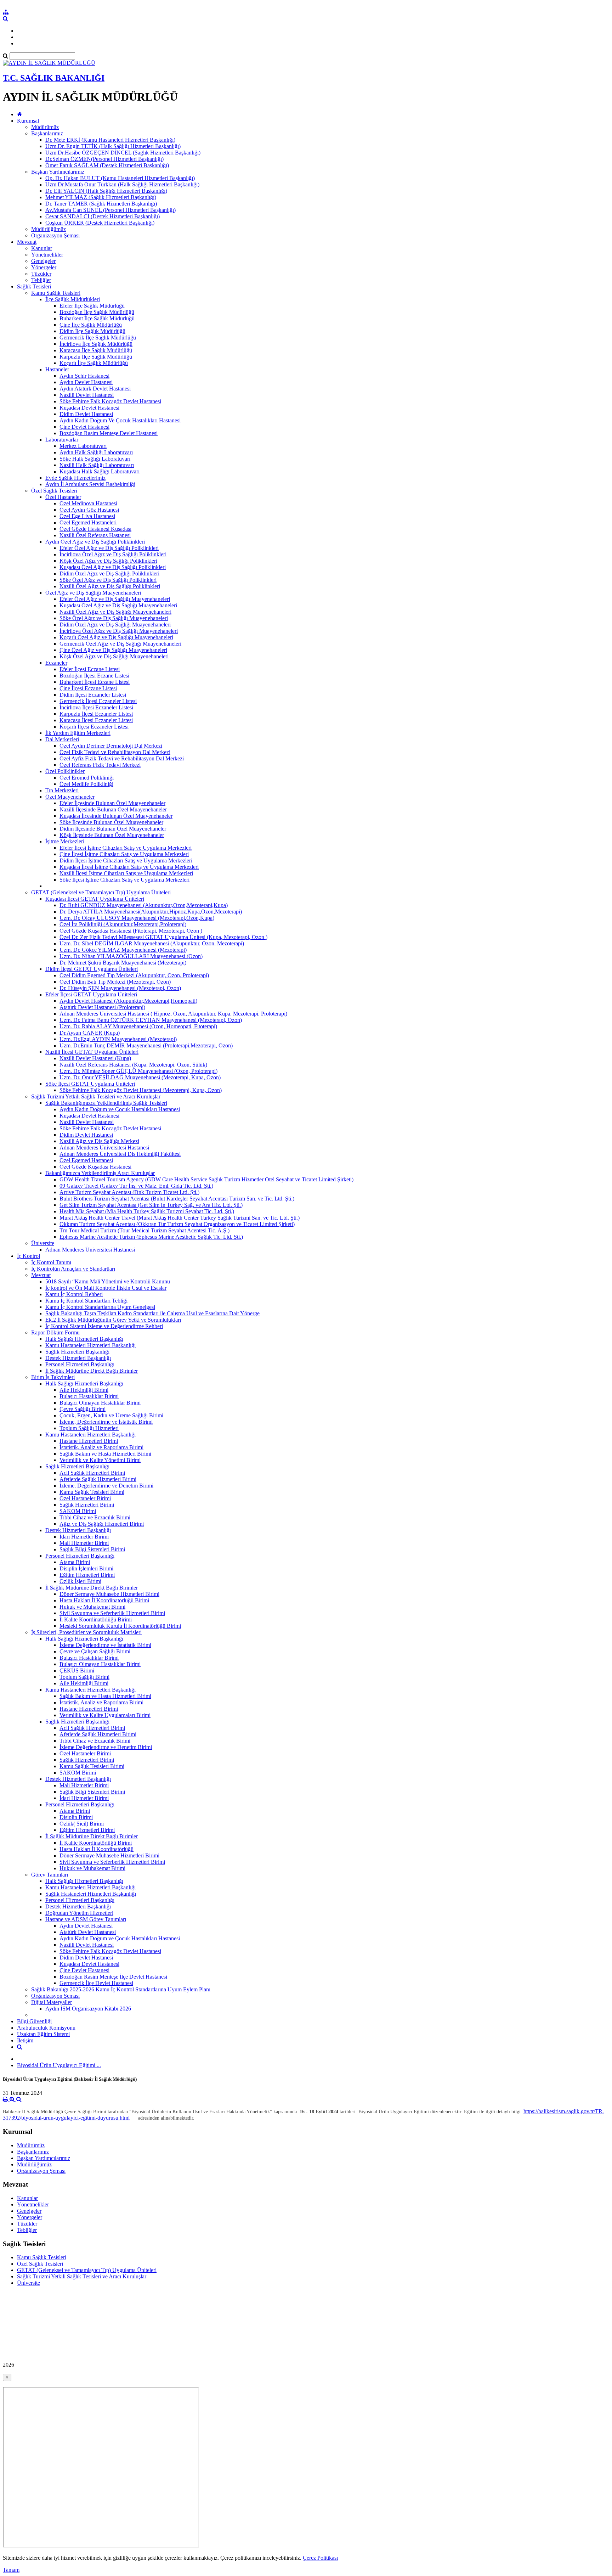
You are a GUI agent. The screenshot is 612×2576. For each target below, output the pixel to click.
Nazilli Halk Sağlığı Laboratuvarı (97, 465)
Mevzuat (27, 242)
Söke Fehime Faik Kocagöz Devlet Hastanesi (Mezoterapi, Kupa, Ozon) (141, 1090)
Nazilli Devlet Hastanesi (87, 395)
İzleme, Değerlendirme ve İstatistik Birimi (106, 1422)
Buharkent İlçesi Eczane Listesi (95, 682)
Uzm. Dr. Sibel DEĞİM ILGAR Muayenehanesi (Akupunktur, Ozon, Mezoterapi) (152, 943)
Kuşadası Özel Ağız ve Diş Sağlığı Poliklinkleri (113, 567)
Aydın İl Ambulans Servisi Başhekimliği (90, 484)
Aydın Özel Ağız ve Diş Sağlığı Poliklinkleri (95, 542)
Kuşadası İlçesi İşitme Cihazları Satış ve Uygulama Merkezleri (129, 867)
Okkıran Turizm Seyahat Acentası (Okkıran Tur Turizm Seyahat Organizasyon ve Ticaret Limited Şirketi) (177, 1224)
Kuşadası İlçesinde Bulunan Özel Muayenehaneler (116, 816)
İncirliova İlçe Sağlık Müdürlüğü (96, 344)
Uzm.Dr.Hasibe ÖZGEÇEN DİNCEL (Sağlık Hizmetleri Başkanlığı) (123, 153)
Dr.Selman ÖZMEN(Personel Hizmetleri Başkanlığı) (104, 159)
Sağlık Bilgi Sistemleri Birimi (92, 1549)
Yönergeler (44, 267)
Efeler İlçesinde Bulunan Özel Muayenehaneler (112, 803)
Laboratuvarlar (62, 440)
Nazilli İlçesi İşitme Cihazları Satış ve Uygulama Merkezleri (126, 873)
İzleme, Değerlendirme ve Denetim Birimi (106, 1486)
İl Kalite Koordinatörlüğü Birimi (96, 1619)
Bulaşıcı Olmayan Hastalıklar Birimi (100, 1403)
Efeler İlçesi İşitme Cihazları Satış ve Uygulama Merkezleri (126, 848)
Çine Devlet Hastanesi (84, 427)
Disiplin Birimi (76, 1817)
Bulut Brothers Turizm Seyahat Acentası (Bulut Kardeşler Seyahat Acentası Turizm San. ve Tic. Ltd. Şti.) (177, 1199)
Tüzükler (41, 274)
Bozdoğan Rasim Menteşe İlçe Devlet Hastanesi (113, 1977)
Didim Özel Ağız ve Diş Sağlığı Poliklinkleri (109, 573)
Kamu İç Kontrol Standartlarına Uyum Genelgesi (100, 1307)
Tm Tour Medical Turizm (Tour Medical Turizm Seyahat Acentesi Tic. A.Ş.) (144, 1230)
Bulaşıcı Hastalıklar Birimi (89, 1396)
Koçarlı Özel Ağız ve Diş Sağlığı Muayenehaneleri (116, 637)
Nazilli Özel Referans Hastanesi (95, 535)
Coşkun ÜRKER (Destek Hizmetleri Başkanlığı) (100, 223)
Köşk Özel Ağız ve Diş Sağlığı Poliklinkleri (108, 561)
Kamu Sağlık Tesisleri (56, 293)
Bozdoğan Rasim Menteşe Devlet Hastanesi (109, 433)
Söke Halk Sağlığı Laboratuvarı (95, 459)
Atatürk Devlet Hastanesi (88, 1932)
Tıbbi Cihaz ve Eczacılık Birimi (95, 1517)
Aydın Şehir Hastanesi (84, 376)
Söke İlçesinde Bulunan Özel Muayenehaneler (111, 822)
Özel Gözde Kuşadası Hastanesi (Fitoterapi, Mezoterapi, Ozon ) (131, 931)
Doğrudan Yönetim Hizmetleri (79, 1913)
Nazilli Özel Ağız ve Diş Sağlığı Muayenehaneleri (115, 612)
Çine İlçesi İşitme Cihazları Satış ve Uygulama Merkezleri (124, 854)
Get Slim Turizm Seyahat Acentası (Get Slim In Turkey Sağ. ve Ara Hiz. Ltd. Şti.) (151, 1205)
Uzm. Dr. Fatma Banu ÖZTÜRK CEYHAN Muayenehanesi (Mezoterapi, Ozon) (151, 1020)
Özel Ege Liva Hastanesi (87, 516)
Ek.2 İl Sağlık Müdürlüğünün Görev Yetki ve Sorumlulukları (113, 1320)
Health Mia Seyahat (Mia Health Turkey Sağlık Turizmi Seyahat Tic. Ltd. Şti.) (147, 1211)
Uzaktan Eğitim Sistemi (43, 2034)
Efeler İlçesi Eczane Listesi (90, 669)
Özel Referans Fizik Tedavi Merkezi (100, 765)
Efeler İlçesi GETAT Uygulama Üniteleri (91, 994)
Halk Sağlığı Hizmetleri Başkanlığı (84, 1339)
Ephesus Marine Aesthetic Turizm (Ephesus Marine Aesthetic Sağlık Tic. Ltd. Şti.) (151, 1237)
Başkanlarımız (47, 133)
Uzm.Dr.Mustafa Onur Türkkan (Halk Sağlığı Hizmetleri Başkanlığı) (122, 184)
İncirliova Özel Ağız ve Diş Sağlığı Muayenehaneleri (119, 631)
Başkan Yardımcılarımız (58, 172)
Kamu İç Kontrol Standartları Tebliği (86, 1301)
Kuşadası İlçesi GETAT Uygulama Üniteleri (95, 899)
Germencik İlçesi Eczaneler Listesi (98, 701)
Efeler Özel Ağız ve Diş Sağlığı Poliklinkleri (109, 548)
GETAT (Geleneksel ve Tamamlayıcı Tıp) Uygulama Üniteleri (101, 892)
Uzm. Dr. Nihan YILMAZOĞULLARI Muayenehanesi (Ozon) (131, 956)
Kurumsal (28, 121)
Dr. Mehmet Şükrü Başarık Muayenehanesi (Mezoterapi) (123, 963)
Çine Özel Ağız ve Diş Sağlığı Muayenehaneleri (113, 650)
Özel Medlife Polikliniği (86, 784)
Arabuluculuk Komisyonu (46, 2028)
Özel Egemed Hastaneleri (88, 522)
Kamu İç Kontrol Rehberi (74, 1294)
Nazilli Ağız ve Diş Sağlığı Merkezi (99, 1141)
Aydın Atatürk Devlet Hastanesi (95, 389)
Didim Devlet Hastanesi (86, 414)
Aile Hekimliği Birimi (84, 1390)
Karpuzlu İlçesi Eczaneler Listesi (96, 714)
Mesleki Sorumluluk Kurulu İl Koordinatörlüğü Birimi (120, 1626)
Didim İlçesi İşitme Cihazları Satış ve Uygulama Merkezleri (126, 860)
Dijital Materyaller (52, 2002)
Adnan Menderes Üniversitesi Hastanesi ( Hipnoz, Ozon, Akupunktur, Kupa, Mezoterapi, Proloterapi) (173, 1014)
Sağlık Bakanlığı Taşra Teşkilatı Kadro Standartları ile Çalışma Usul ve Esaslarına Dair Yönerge (152, 1313)
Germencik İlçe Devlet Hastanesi (96, 1983)
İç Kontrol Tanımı (51, 1262)
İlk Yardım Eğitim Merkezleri (78, 733)
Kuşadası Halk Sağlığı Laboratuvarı (100, 471)
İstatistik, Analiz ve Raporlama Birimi (101, 1447)
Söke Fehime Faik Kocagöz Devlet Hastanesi (110, 401)
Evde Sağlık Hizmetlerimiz (75, 478)
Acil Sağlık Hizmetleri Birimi (92, 1473)
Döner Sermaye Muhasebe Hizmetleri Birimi (109, 1594)
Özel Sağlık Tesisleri (54, 491)
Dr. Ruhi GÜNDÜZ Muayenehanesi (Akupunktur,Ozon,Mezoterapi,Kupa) (144, 905)
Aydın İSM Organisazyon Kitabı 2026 (88, 2009)
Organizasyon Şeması (55, 235)
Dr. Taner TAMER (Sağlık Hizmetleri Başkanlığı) (101, 204)
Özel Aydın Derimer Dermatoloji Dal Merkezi (111, 746)
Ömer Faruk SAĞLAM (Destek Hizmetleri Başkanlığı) (107, 165)
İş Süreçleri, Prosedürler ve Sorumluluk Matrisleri (86, 1632)
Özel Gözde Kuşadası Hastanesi (95, 1167)
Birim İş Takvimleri (53, 1377)
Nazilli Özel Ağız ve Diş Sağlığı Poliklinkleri (110, 586)
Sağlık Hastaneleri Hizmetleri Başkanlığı (91, 1894)
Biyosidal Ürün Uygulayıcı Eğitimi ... (59, 2065)
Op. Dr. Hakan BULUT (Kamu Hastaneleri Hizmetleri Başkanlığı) (120, 178)
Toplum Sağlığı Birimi (84, 1677)
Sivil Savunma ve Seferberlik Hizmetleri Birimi (112, 1613)
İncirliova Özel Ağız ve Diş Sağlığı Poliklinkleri (113, 554)
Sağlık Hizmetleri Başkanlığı (77, 1352)
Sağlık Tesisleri (34, 286)
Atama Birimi (75, 1562)
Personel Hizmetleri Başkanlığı (80, 1364)
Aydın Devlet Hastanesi (86, 382)
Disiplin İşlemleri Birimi (86, 1568)
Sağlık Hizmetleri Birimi (87, 1505)
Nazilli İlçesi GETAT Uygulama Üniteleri (92, 1052)
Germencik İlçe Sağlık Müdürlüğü (98, 338)
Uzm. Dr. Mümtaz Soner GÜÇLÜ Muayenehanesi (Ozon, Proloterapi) (138, 1071)
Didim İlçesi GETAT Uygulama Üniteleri (92, 969)
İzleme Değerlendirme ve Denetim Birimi (106, 1747)
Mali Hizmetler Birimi (84, 1543)
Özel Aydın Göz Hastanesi (89, 510)
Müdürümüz (45, 127)
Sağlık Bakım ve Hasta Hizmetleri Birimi (105, 1454)
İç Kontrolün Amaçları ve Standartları (73, 1269)
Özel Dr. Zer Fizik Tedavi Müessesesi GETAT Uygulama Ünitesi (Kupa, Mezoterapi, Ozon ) (163, 937)
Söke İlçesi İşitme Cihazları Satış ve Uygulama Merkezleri (124, 880)
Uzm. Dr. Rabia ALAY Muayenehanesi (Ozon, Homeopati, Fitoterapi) (138, 1026)
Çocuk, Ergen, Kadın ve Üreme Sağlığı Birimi (111, 1415)
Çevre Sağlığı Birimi (83, 1409)
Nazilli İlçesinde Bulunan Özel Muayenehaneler (113, 809)
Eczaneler (56, 663)
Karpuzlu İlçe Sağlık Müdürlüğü (96, 357)
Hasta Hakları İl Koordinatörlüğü (97, 1849)
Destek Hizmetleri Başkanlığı (78, 1358)
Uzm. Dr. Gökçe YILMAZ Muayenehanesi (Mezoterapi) (123, 950)
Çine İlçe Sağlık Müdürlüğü (91, 325)
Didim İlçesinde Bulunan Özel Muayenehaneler (113, 829)
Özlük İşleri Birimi (80, 1581)
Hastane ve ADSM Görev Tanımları (86, 1919)
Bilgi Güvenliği (34, 2021)
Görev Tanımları (50, 1875)
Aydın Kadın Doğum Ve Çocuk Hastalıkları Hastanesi (120, 420)
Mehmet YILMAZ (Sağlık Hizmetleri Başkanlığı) (101, 197)
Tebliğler (41, 280)
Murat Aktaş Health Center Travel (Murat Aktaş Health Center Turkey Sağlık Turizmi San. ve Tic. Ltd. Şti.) (180, 1218)
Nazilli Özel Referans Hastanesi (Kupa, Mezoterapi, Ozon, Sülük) (133, 1065)
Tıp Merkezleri (62, 790)
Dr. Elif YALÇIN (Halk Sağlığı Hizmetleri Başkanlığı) (106, 191)
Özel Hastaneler (63, 497)
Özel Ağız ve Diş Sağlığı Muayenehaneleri (93, 593)
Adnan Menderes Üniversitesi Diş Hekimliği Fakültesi (120, 1154)
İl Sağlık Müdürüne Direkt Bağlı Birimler (92, 1371)
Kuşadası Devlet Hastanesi (89, 408)
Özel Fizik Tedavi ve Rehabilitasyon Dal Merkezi (115, 752)
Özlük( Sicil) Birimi (82, 1824)
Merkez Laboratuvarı (83, 446)
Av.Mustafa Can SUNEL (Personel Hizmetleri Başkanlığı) (110, 210)
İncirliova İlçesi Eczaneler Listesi (96, 707)
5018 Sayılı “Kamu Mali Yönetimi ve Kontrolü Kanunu (108, 1281)
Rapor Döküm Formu (55, 1332)
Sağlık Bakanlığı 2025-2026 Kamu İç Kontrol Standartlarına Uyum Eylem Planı (121, 1989)
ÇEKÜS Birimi (77, 1671)
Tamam (11, 2570)
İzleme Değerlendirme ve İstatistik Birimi (105, 1645)
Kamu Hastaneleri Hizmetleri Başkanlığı (90, 1345)
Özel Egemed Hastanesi (86, 1160)
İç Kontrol (29, 1256)
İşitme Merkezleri (65, 841)
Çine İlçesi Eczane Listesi (88, 688)
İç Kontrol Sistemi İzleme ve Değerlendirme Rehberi (104, 1326)
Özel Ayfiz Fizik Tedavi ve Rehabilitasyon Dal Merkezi (122, 758)
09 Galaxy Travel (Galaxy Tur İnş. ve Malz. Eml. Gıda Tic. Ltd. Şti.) (136, 1186)
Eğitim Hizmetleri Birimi (87, 1575)
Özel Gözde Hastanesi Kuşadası (95, 529)
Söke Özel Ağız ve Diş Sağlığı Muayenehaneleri (114, 618)
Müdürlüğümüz (49, 229)
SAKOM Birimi (78, 1511)
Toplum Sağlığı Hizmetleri (89, 1428)
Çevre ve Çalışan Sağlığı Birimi (95, 1651)
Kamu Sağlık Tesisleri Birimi (92, 1492)
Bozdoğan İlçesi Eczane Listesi (94, 676)
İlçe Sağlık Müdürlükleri (73, 299)
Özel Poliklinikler (65, 771)
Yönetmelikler (47, 255)
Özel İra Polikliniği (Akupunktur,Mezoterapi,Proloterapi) (123, 924)
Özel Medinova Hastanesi (88, 503)
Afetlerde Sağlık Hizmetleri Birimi (98, 1479)
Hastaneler (57, 369)
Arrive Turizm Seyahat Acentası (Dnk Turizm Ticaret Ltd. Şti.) (129, 1192)
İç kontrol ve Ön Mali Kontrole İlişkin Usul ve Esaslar (106, 1288)
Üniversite (43, 1243)
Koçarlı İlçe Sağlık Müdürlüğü (94, 363)
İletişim (25, 2040)
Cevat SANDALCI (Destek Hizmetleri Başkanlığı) (103, 216)
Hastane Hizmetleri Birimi (89, 1441)
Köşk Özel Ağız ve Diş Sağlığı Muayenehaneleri (114, 656)
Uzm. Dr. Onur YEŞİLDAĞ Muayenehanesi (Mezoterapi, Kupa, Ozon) (140, 1077)
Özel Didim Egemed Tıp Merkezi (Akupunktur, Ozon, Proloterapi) (134, 975)
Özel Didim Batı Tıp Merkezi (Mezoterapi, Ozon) (115, 982)
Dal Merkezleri (62, 739)
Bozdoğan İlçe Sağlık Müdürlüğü (97, 312)
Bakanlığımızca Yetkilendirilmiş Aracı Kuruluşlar (100, 1173)
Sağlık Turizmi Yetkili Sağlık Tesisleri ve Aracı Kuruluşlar (96, 1096)
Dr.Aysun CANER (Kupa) (90, 1033)
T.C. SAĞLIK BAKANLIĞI (54, 78)
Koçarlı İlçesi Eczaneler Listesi (94, 727)
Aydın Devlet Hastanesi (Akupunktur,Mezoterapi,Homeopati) (128, 1001)
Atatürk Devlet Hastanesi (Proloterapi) (102, 1007)
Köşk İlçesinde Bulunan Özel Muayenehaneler (112, 835)
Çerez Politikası (320, 2558)
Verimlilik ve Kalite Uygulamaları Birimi (105, 1715)
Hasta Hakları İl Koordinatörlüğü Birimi (104, 1600)
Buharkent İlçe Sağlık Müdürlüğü (97, 318)
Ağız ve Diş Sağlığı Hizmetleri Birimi (102, 1524)
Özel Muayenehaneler (70, 797)
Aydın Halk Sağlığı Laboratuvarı (96, 452)
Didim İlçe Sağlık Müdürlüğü (92, 331)
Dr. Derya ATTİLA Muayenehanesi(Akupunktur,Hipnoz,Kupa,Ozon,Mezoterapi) (151, 912)
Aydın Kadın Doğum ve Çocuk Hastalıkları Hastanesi (120, 1109)
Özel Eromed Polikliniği (87, 778)
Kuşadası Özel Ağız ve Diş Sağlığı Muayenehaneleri (118, 605)
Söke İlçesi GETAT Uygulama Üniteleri (90, 1084)
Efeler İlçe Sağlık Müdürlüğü (92, 306)
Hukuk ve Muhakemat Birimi (92, 1607)
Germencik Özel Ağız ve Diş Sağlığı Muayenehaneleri (120, 644)
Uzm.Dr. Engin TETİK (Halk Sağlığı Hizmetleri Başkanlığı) (113, 146)
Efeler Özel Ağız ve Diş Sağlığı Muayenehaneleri (115, 599)
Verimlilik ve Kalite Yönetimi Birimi (100, 1460)
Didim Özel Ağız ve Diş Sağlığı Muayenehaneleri (115, 625)
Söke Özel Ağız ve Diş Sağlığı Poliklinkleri (108, 580)
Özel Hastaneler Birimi (85, 1498)
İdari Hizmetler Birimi (84, 1537)
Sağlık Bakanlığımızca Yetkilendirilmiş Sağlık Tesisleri (106, 1103)
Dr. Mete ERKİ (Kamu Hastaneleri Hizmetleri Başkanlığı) (110, 140)
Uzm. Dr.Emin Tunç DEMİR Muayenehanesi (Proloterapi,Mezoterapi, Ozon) (146, 1045)
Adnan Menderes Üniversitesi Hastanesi (104, 1148)
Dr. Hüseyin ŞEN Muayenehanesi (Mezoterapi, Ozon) (120, 988)
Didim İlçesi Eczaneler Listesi (93, 695)
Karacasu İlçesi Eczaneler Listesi (96, 720)
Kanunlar (42, 248)
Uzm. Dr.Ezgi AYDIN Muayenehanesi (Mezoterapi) (118, 1039)
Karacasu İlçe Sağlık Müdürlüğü (96, 350)
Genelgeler (43, 261)
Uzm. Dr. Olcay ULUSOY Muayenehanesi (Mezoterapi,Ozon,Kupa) (137, 918)
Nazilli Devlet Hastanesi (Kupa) (95, 1058)
